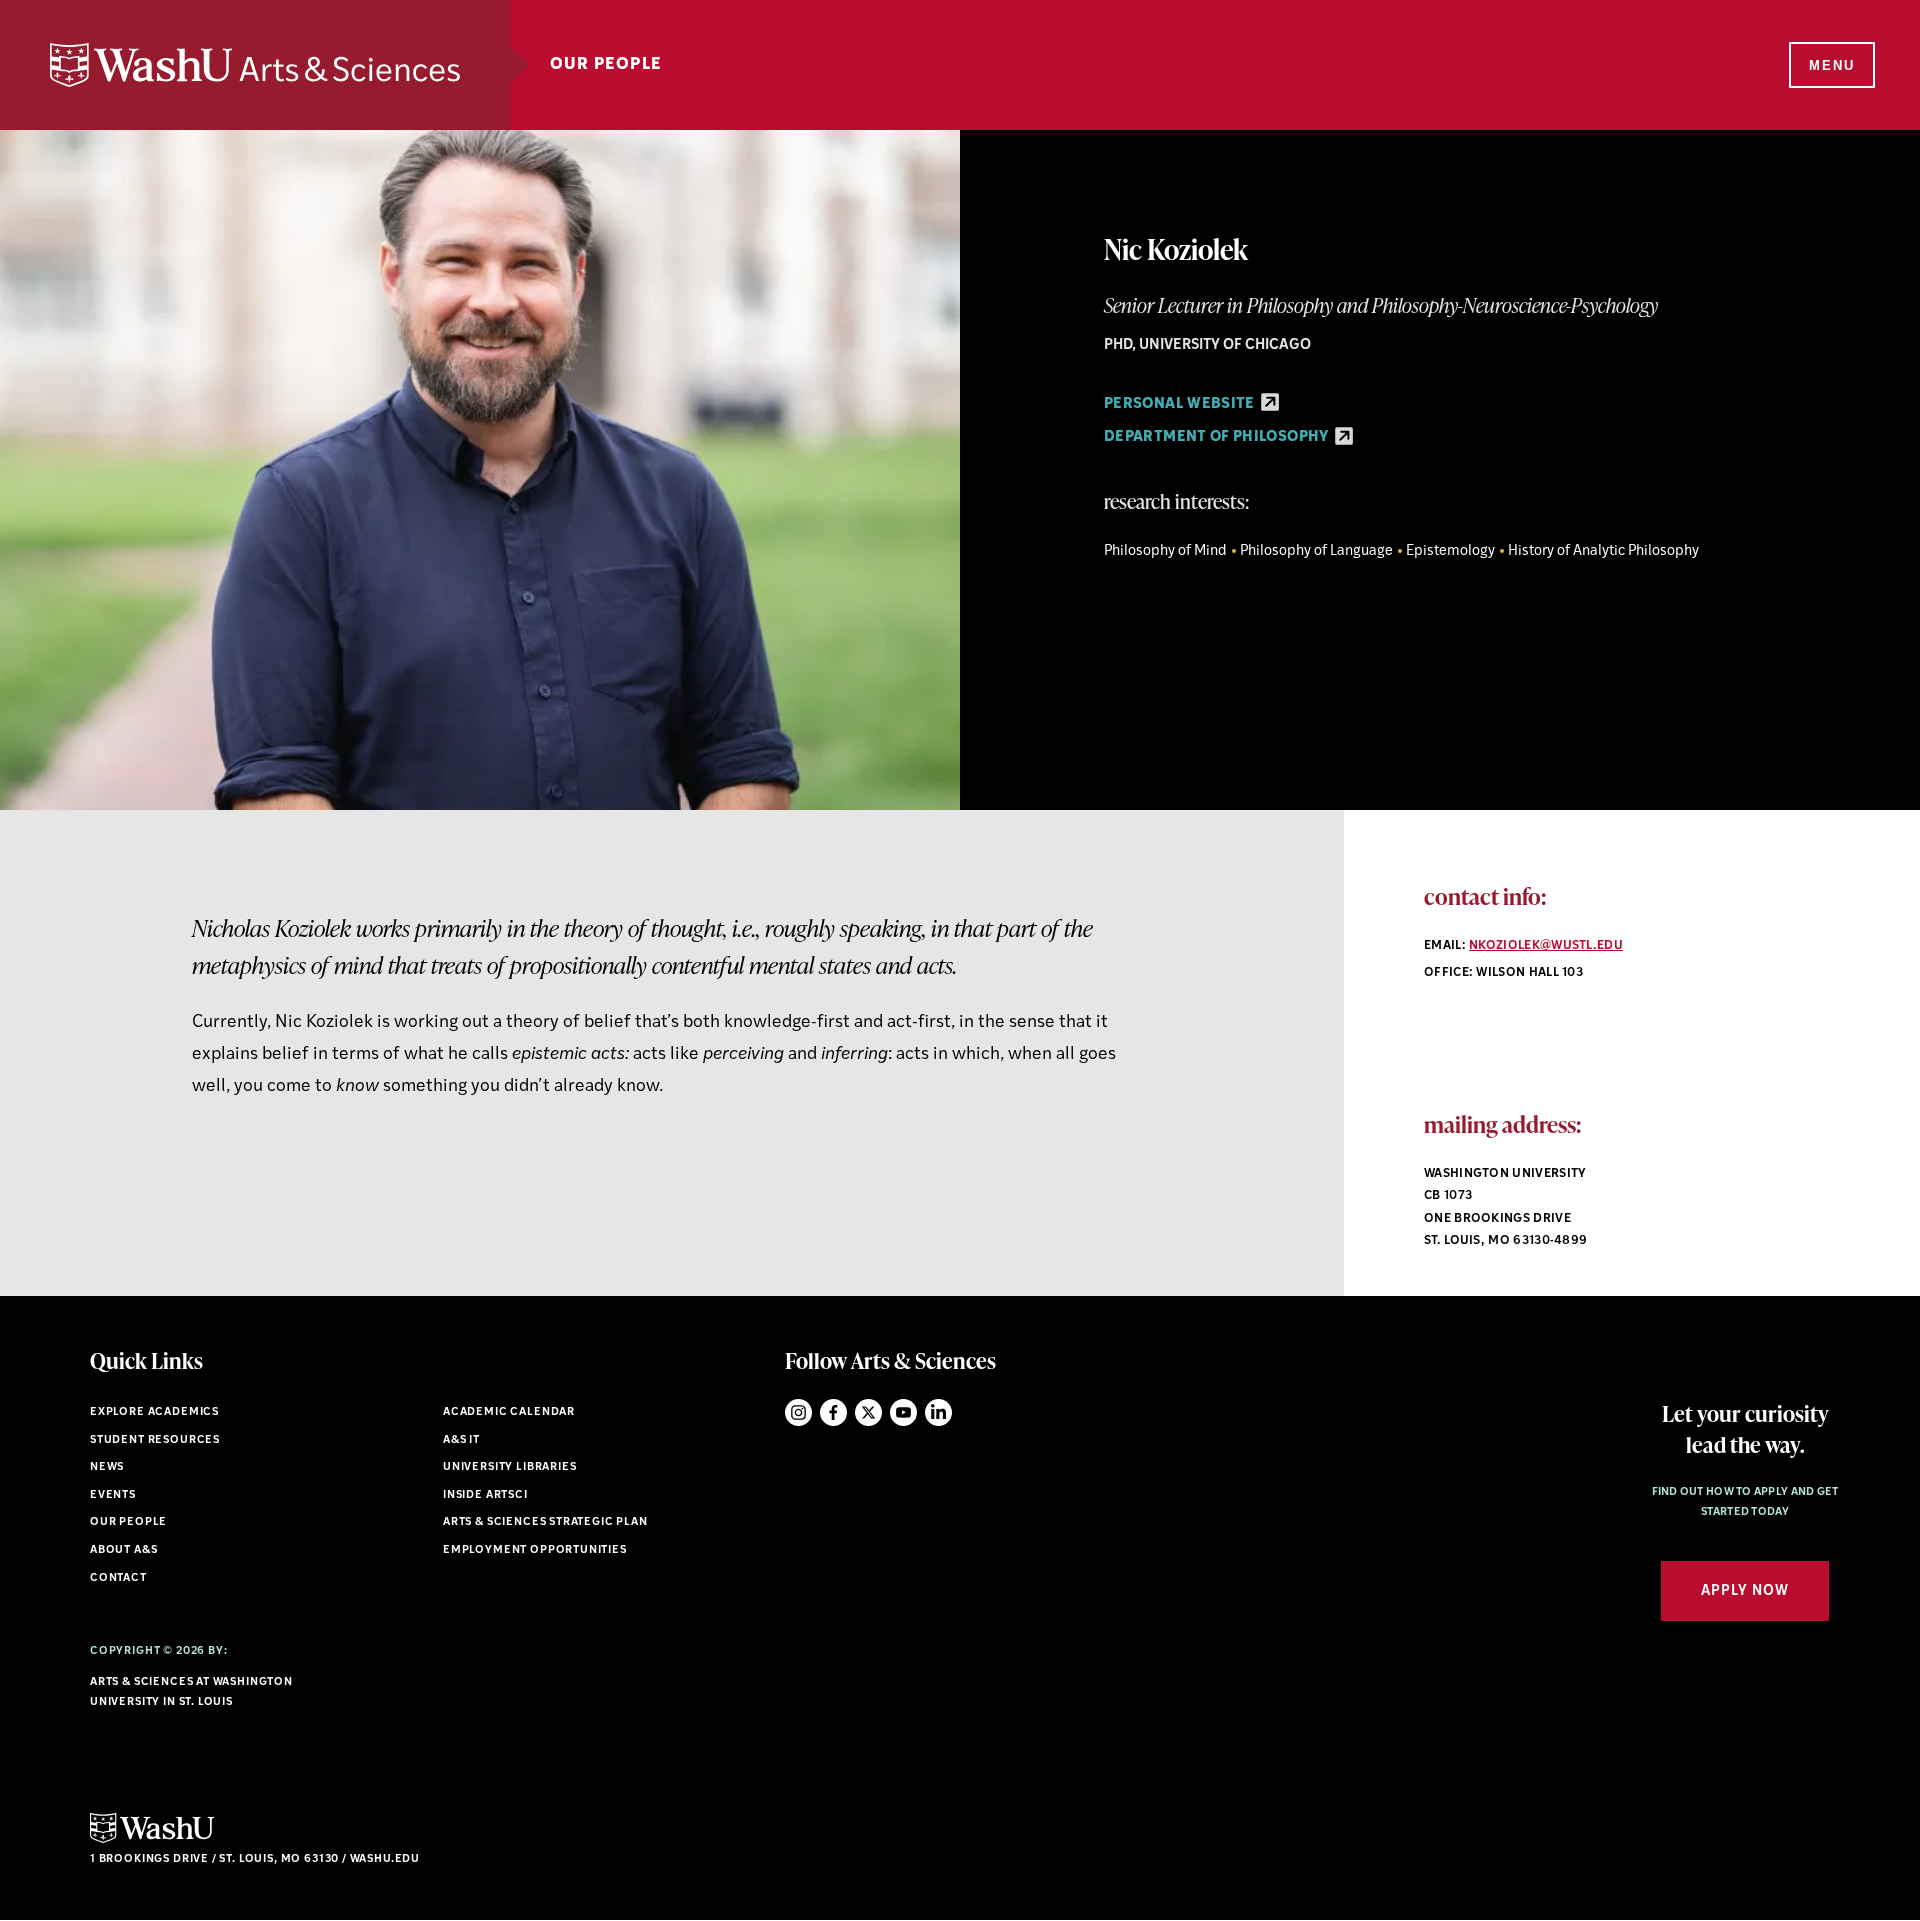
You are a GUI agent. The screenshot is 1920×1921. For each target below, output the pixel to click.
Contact (118, 1578)
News (107, 1467)
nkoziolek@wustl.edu (1546, 946)
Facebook (833, 1412)
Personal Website (1181, 404)
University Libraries (510, 1467)
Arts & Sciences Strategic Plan (545, 1522)
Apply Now (1745, 1591)
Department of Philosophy (1218, 437)
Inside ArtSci (485, 1495)
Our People (606, 65)
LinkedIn (938, 1412)
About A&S (123, 1550)
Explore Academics (154, 1412)
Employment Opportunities (535, 1550)
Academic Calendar (509, 1412)
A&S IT (461, 1440)
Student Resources (155, 1440)
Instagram (798, 1412)
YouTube (903, 1412)
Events (113, 1495)
